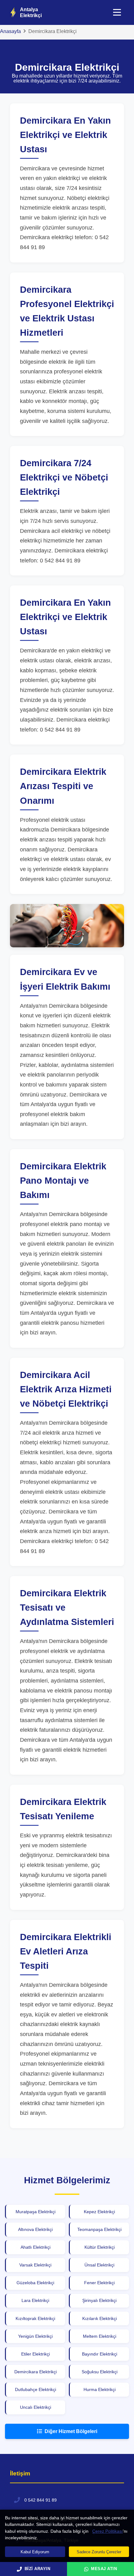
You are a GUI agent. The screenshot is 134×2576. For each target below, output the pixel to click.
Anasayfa (10, 31)
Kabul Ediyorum (35, 2552)
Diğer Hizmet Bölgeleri (71, 2431)
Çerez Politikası (108, 2531)
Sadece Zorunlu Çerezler (99, 2552)
